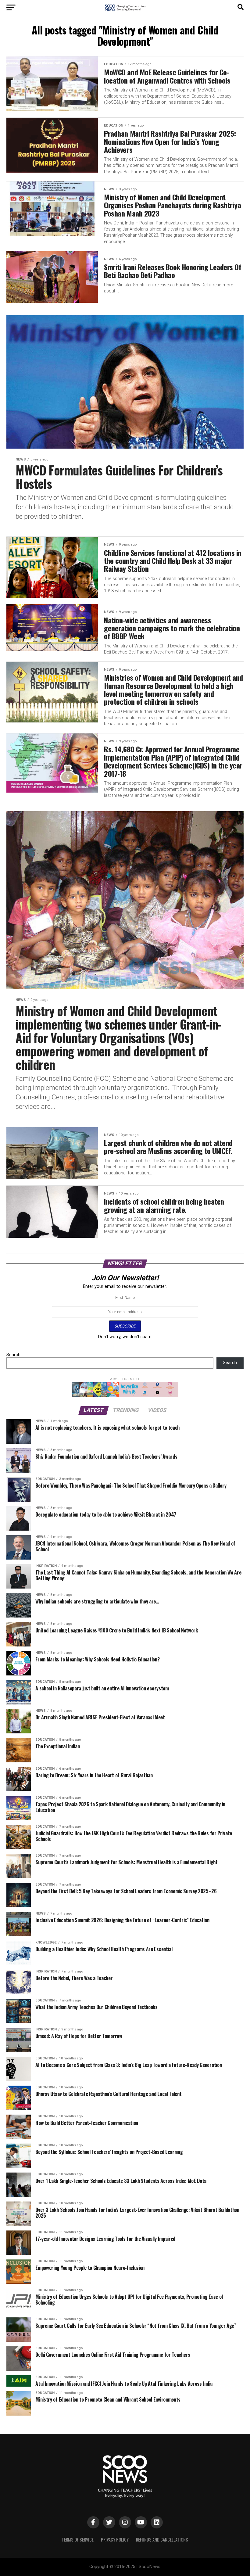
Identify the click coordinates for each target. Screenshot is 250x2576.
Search (13, 1355)
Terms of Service (78, 2540)
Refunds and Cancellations (162, 2540)
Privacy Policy (115, 2540)
